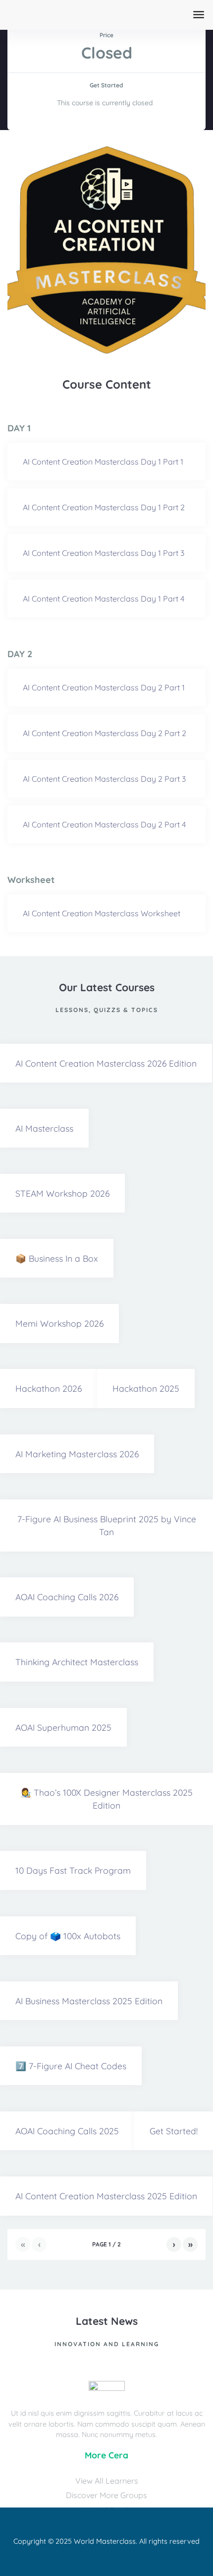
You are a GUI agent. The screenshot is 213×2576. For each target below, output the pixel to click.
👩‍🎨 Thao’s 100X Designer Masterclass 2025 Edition (106, 1799)
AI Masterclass (44, 1128)
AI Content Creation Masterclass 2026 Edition (106, 1063)
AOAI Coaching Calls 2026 (67, 1597)
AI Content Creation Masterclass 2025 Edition (106, 2196)
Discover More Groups (106, 2495)
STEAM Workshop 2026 (62, 1193)
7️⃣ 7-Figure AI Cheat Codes (71, 2066)
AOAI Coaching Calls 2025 (67, 2131)
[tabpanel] (106, 250)
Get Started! (174, 2131)
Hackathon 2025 (146, 1388)
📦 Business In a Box (57, 1258)
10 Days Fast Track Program (73, 1870)
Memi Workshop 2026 (59, 1323)
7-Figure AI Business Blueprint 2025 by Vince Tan (107, 1525)
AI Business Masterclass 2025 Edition (89, 2001)
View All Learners (107, 2481)
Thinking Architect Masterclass (77, 1662)
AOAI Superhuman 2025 (63, 1727)
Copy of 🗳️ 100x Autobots (68, 1936)
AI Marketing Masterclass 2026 (77, 1454)
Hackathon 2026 (49, 1388)
